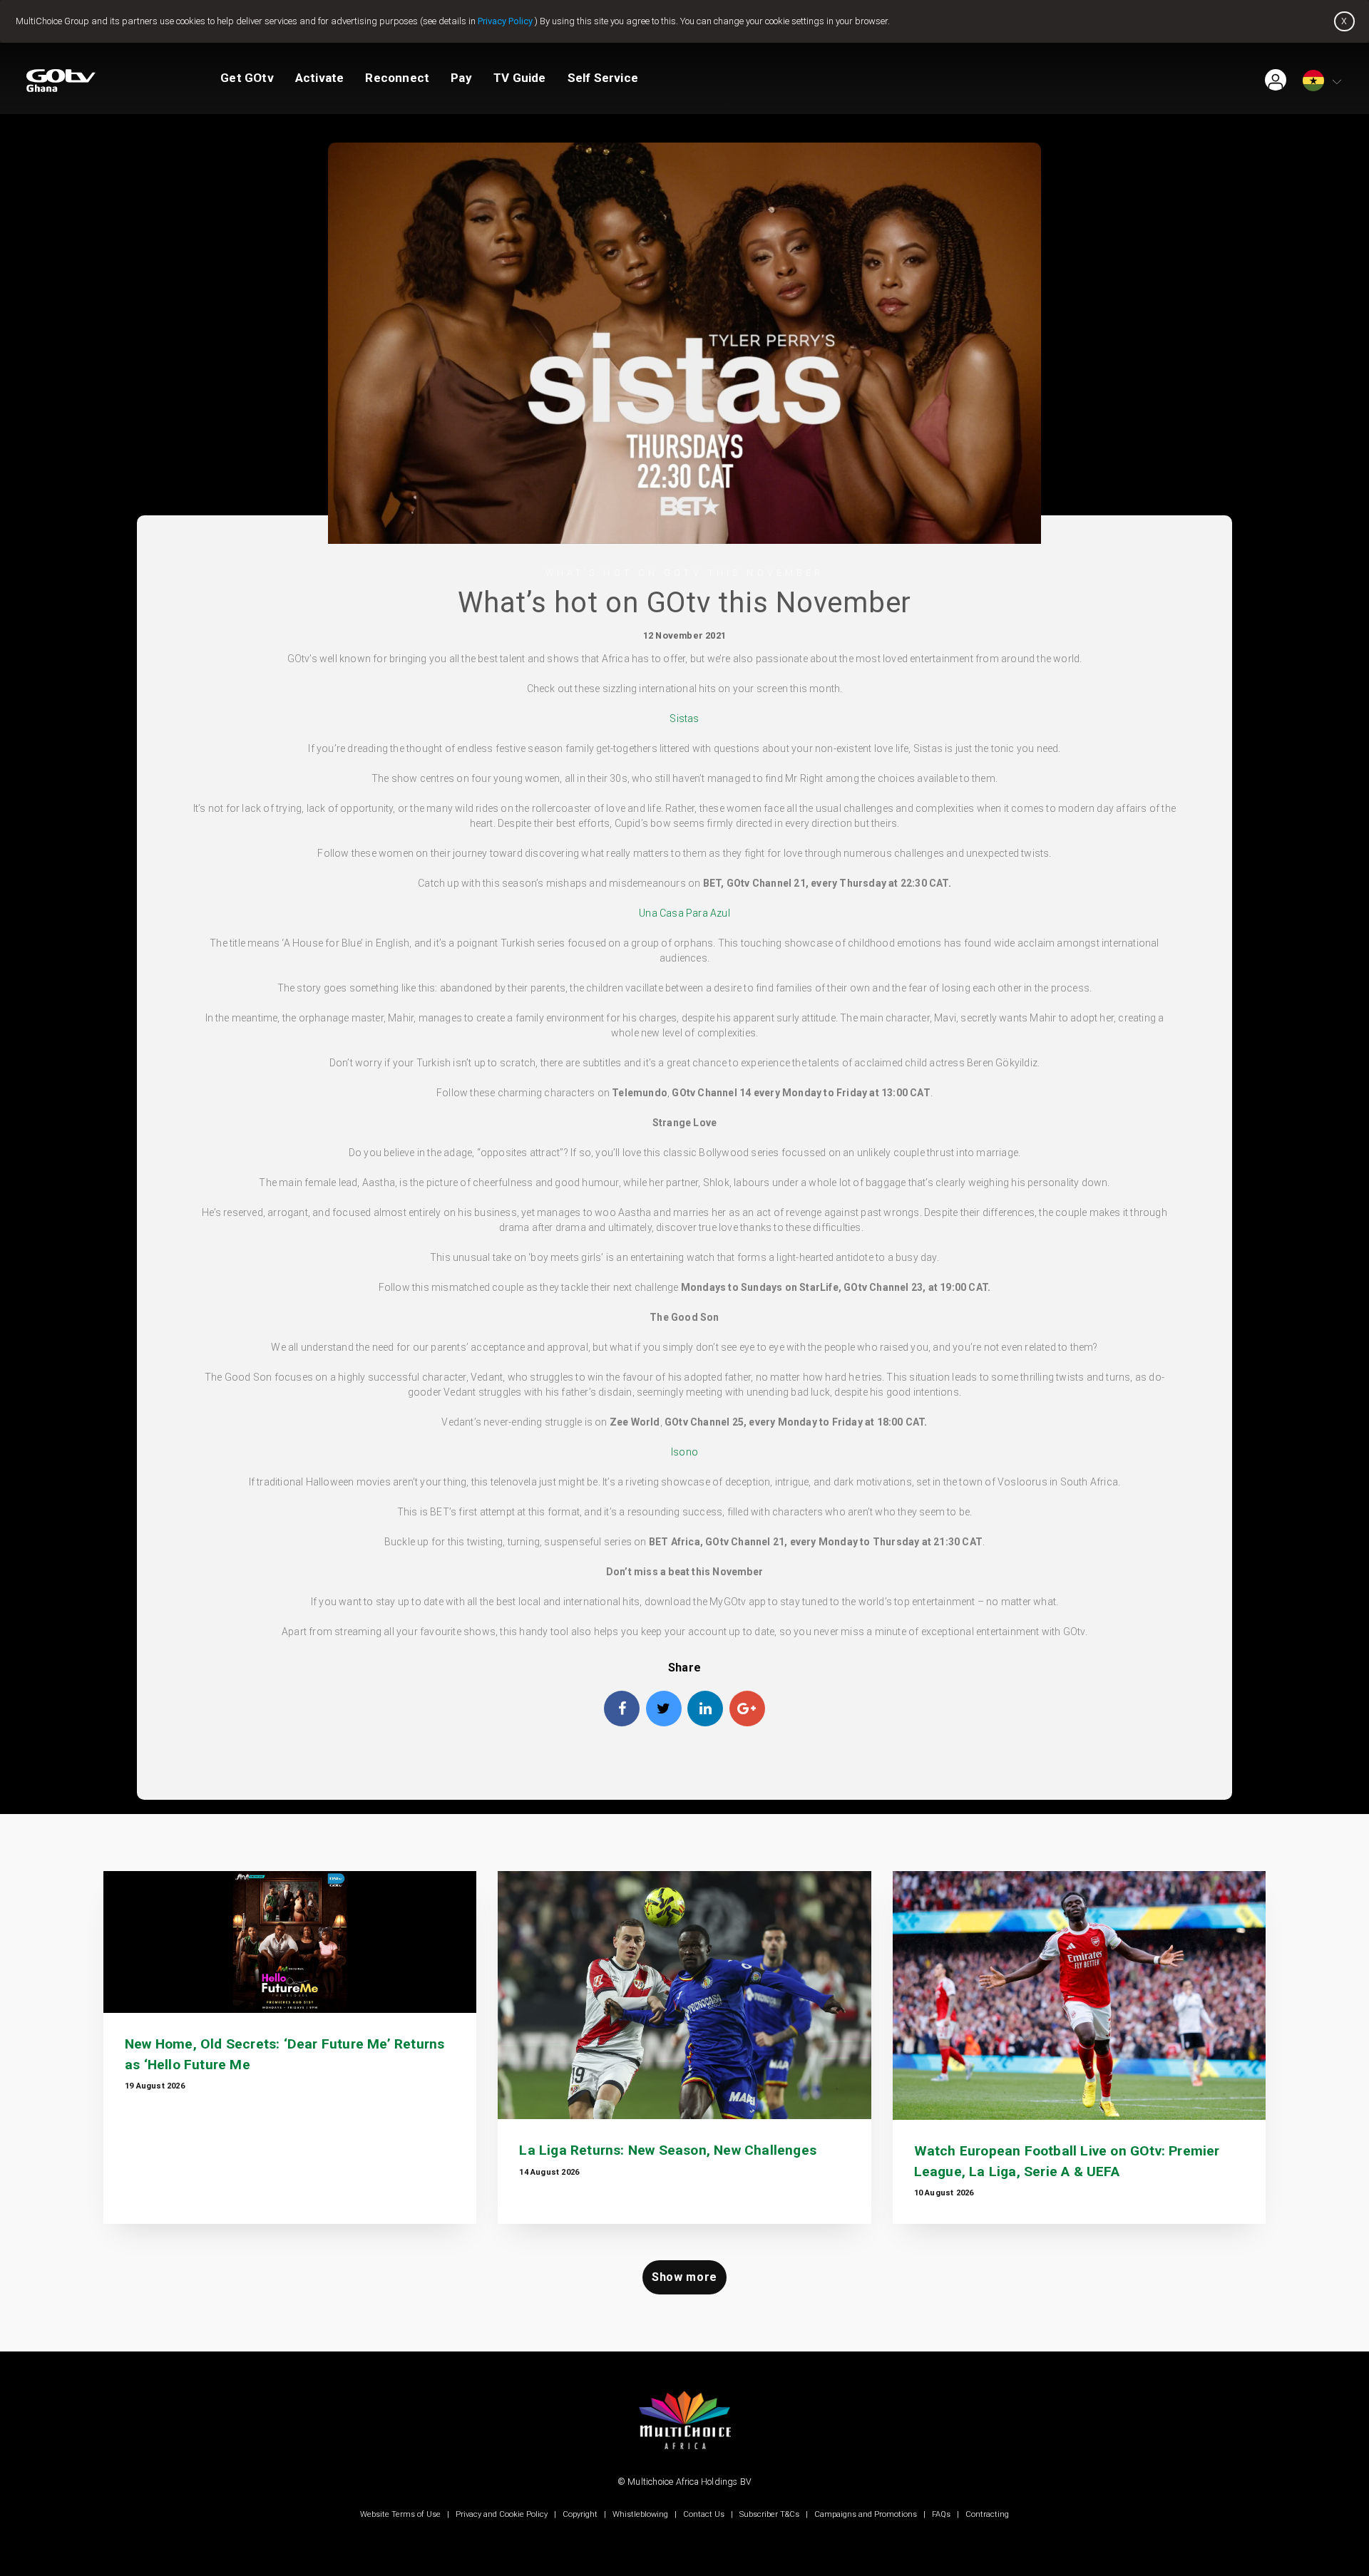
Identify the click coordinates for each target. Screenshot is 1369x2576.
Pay (461, 78)
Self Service (603, 78)
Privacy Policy (505, 21)
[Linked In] (705, 1709)
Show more (684, 2277)
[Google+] (747, 1709)
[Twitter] (664, 1709)
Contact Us (704, 2514)
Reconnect (397, 78)
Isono (684, 1452)
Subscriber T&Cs (769, 2514)
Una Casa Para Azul (684, 913)
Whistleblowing (640, 2514)
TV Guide (520, 78)
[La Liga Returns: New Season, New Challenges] (684, 1995)
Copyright (580, 2514)
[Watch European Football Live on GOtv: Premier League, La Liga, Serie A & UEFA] (1079, 1995)
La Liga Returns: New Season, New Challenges (668, 2150)
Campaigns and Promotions (866, 2514)
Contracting (986, 2514)
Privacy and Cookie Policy (502, 2514)
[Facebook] (622, 1709)
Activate (320, 78)
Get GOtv (247, 78)
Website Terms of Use (401, 2514)
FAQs (941, 2514)
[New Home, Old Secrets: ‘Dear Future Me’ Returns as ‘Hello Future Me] (290, 1942)
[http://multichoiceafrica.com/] (684, 2459)
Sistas (684, 718)
